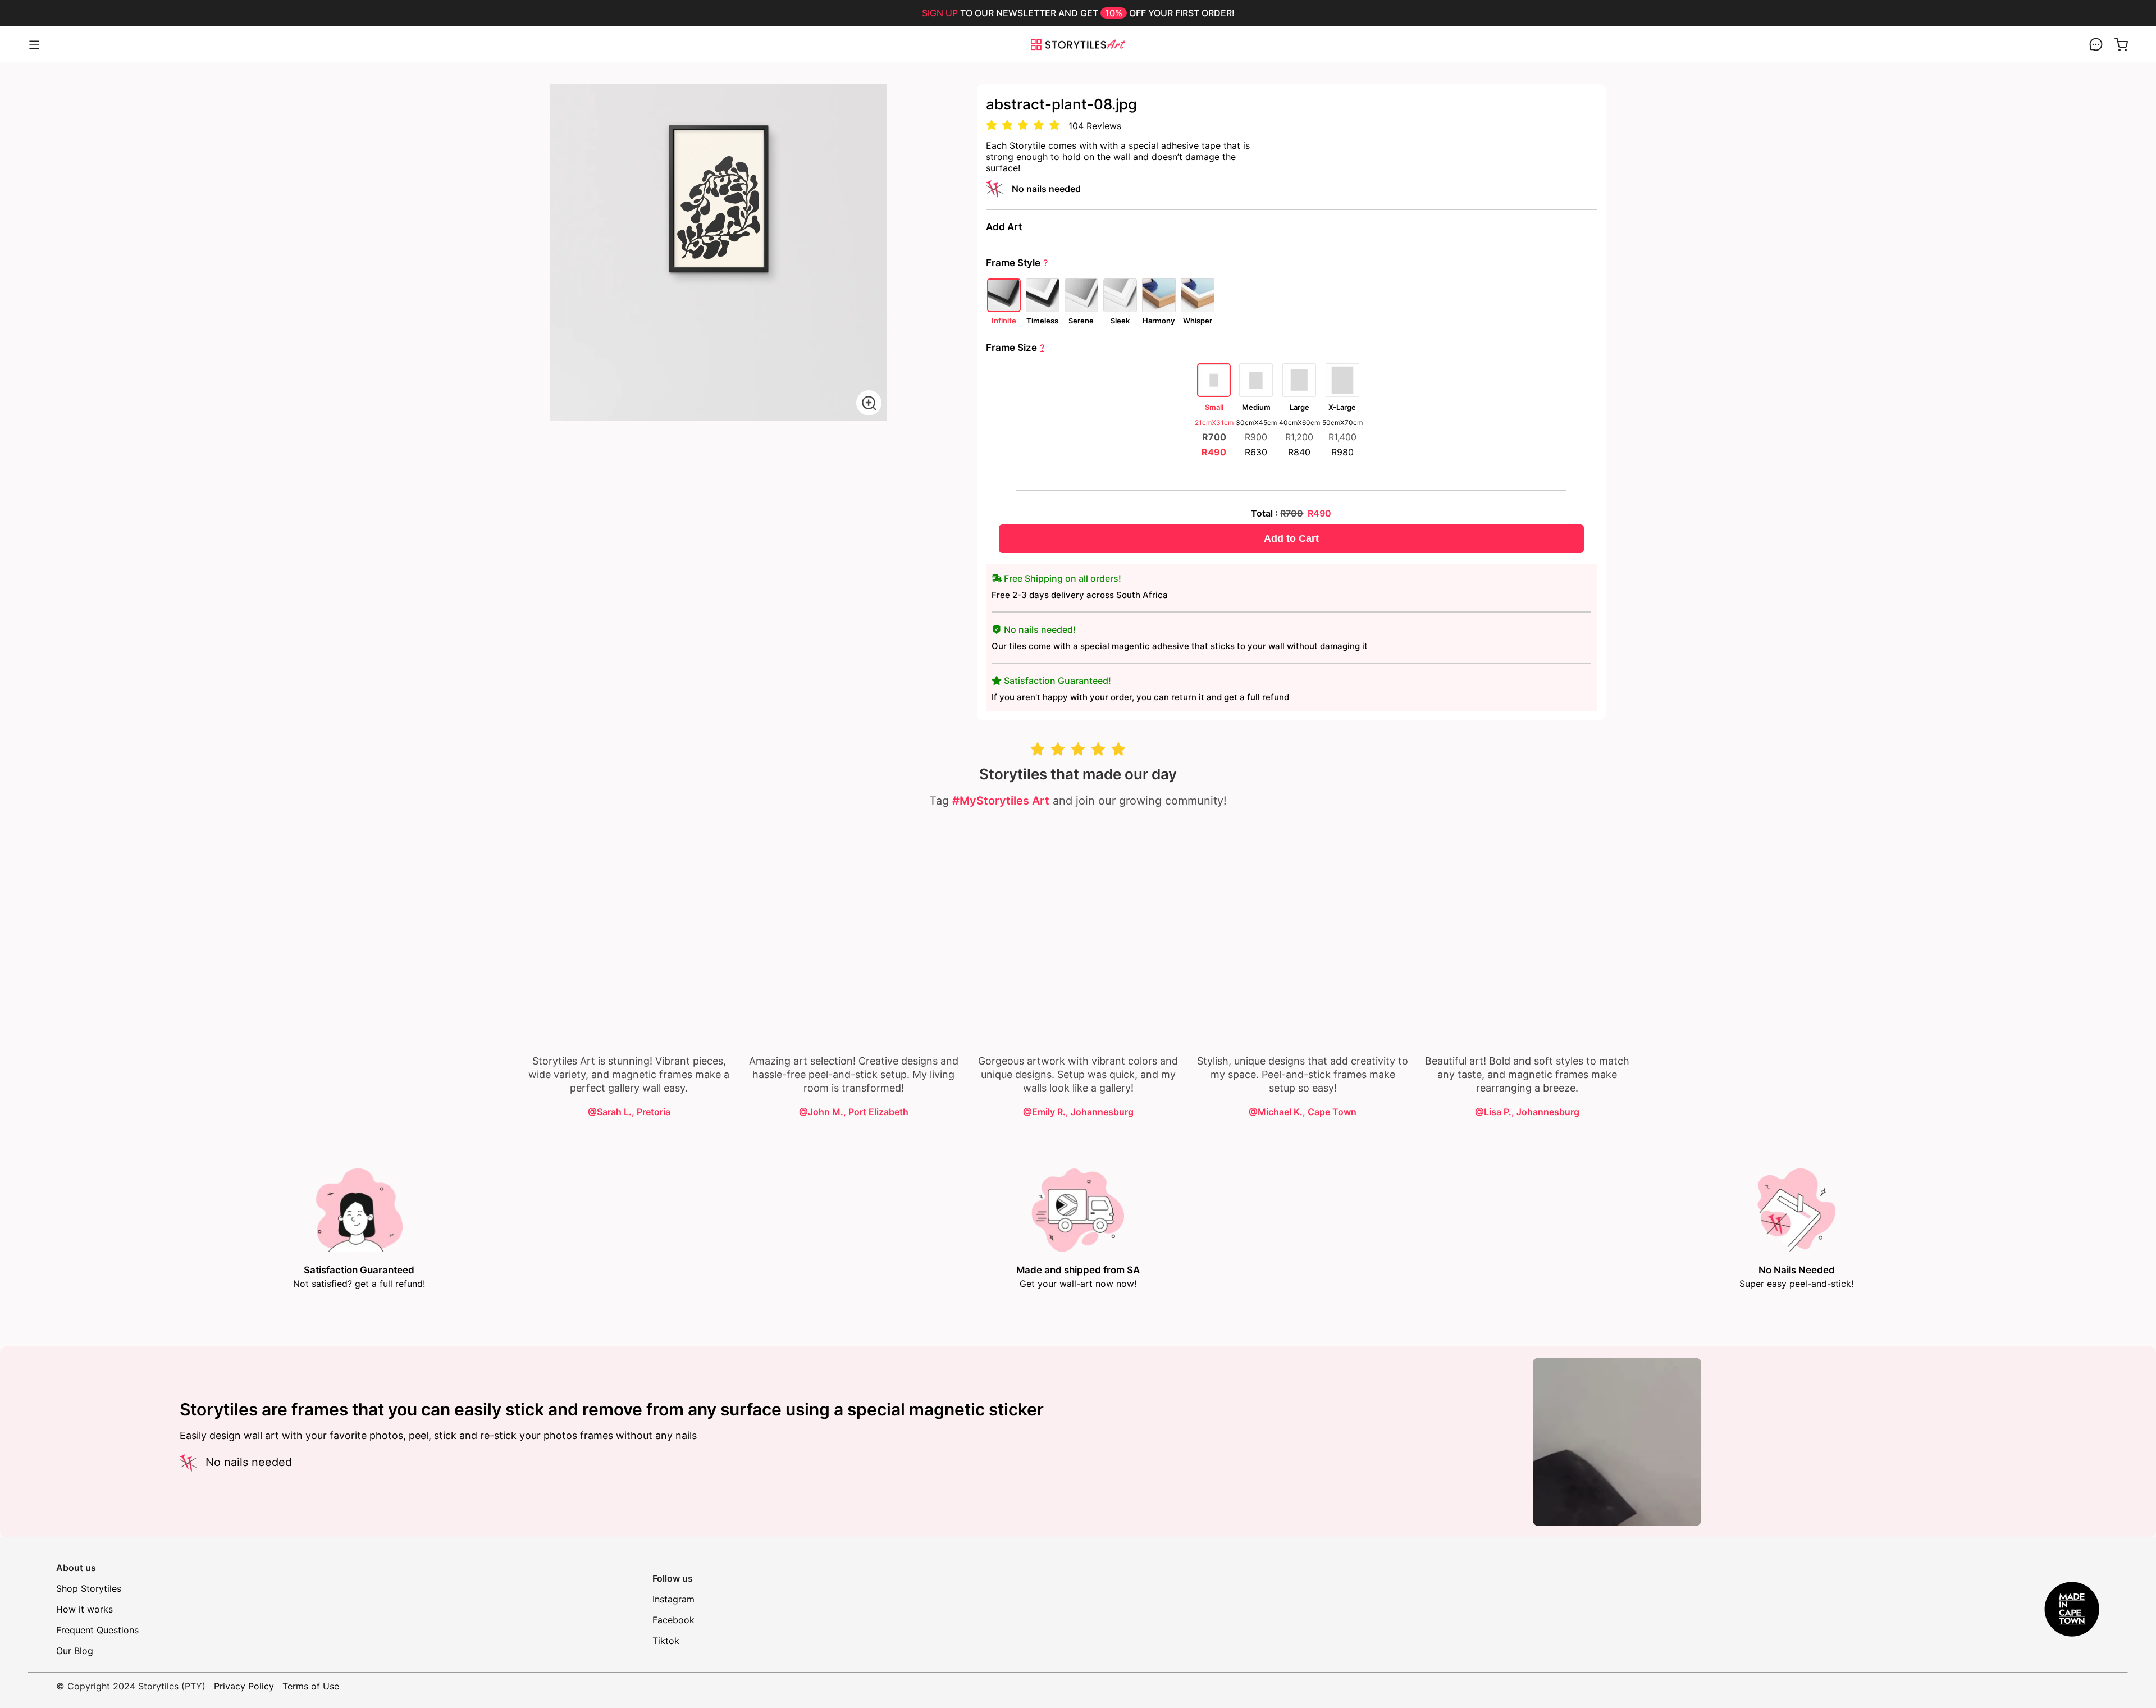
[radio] (992, 125)
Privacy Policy (244, 1686)
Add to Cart (1291, 538)
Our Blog (75, 1651)
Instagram (673, 1599)
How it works (84, 1609)
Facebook (673, 1620)
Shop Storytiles (89, 1588)
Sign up (940, 13)
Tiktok (666, 1641)
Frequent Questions (97, 1630)
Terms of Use (311, 1686)
